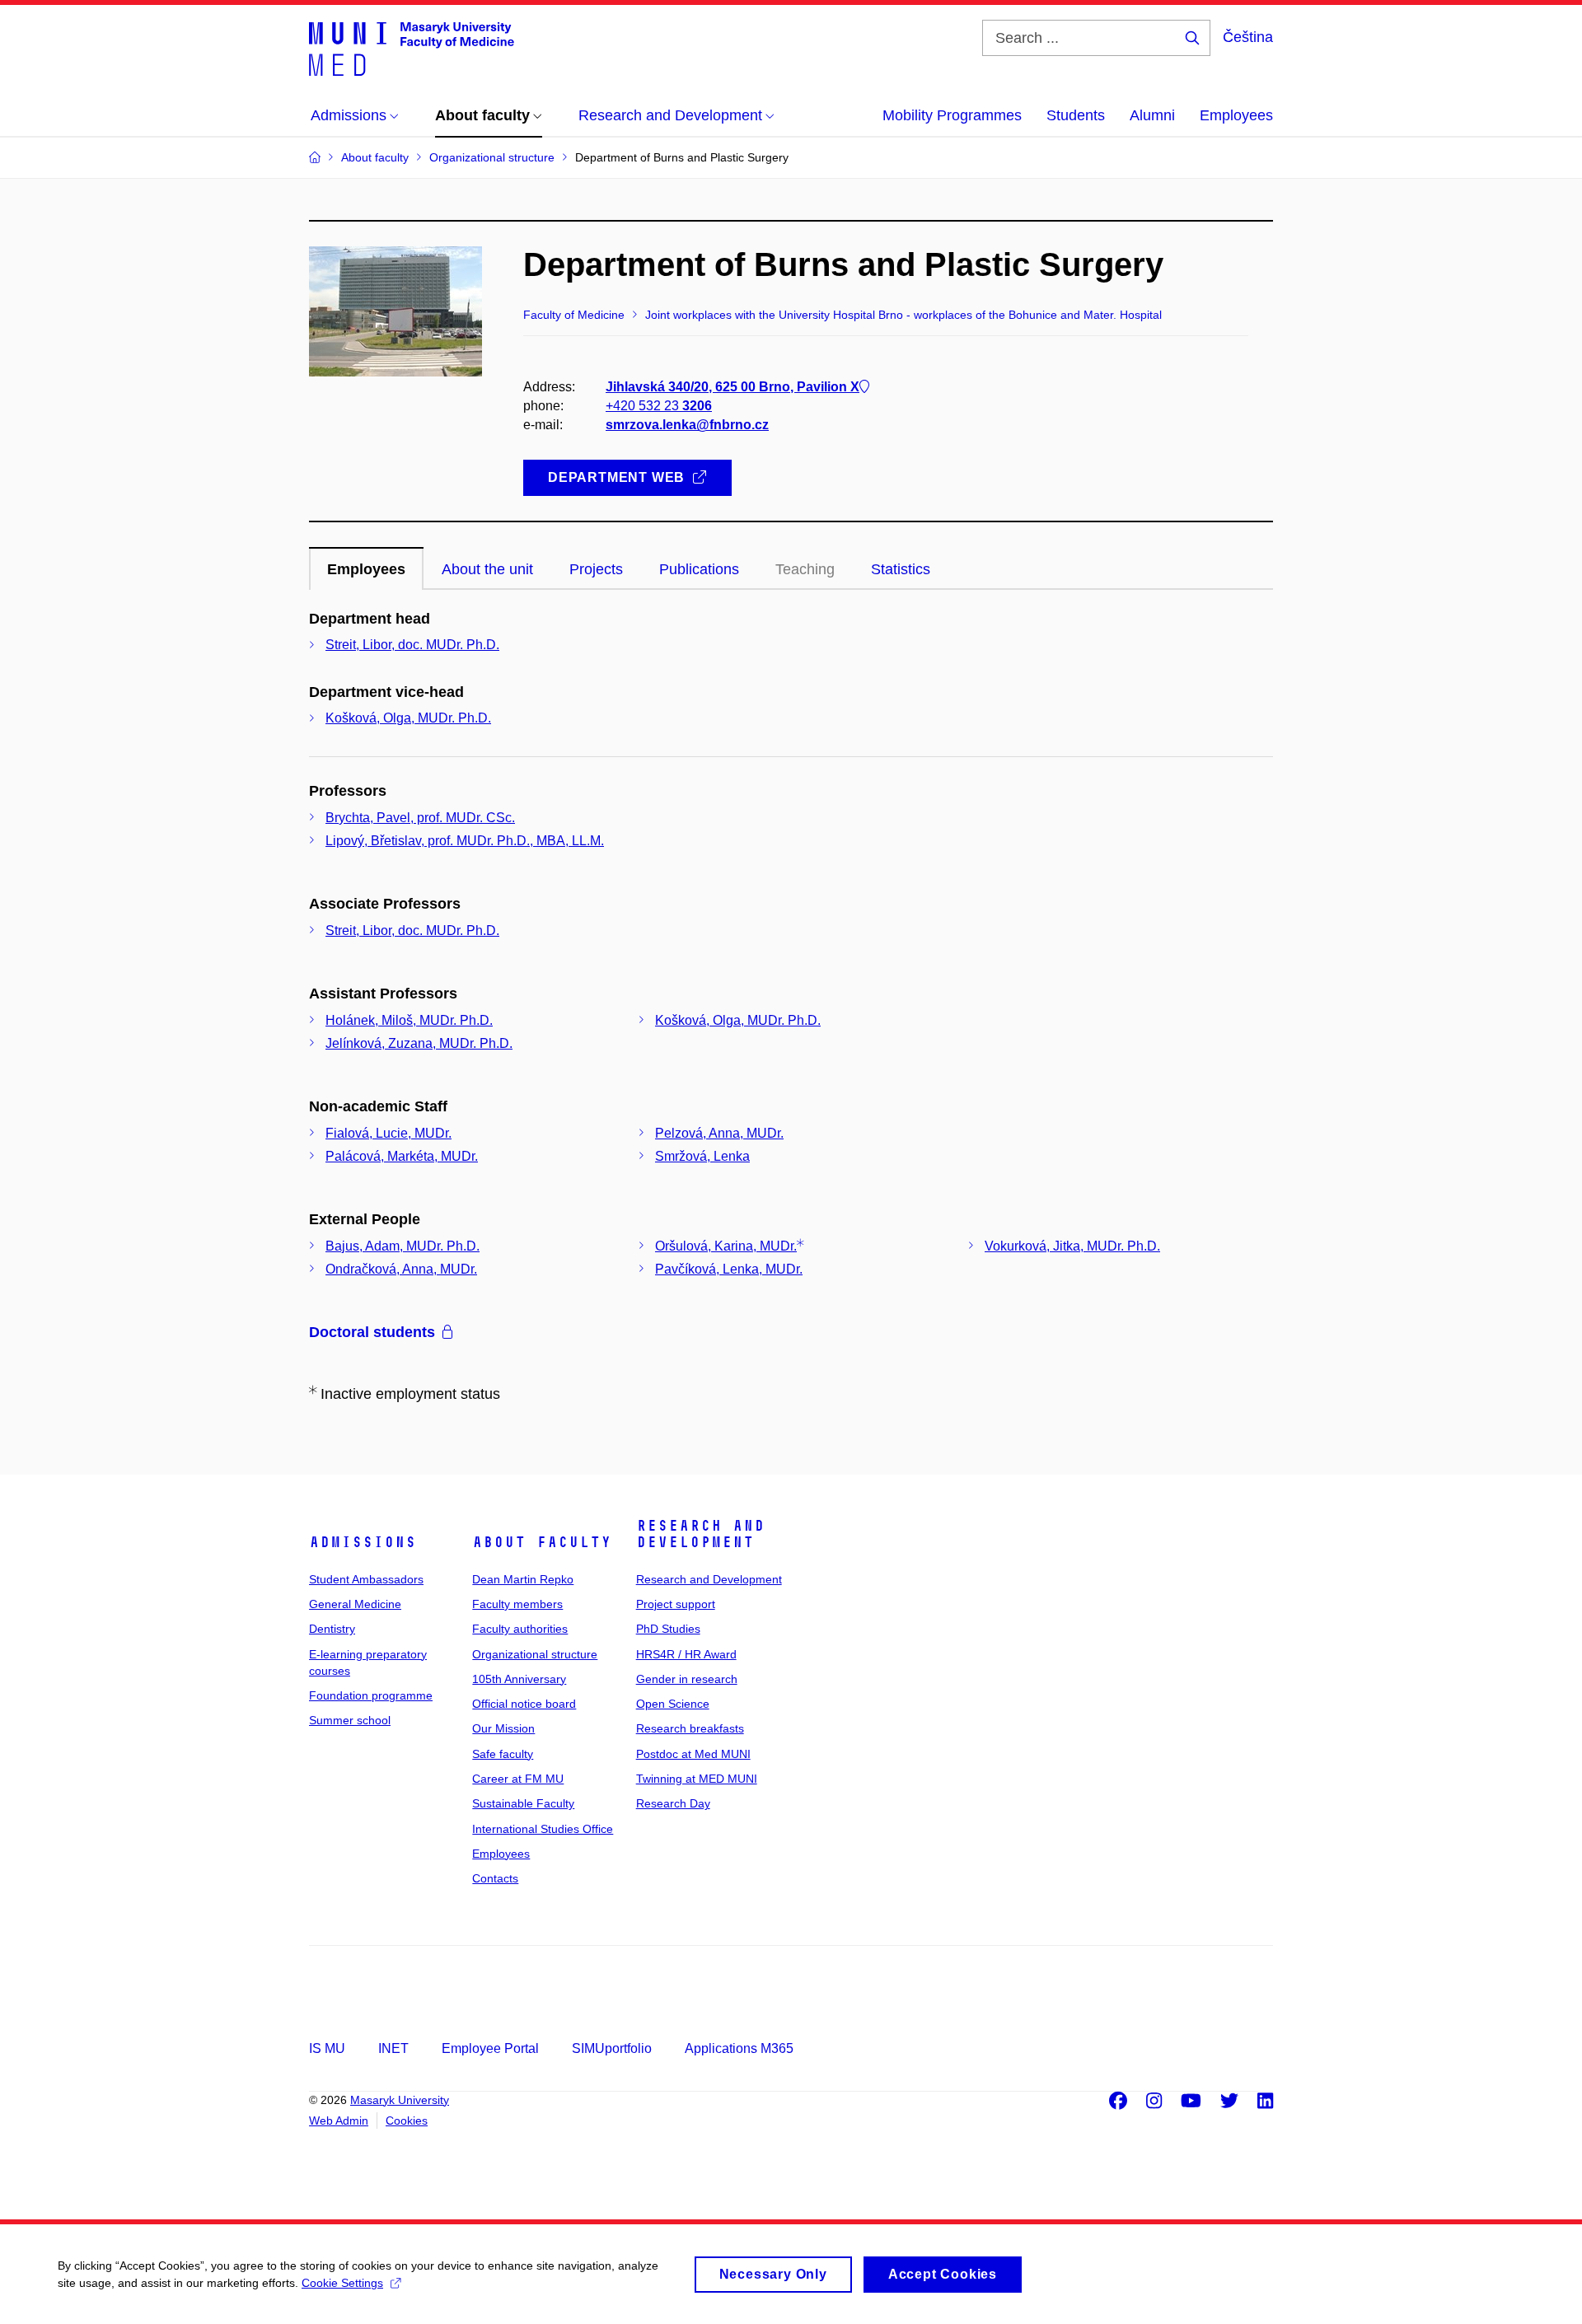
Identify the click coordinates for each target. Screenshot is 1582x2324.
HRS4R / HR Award (686, 1654)
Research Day (673, 1803)
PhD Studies (668, 1629)
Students (1076, 115)
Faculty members (517, 1604)
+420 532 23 (659, 406)
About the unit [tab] (487, 569)
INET (393, 2048)
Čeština (1248, 37)
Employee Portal (490, 2048)
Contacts (495, 1878)
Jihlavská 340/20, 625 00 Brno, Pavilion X (732, 387)
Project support (676, 1604)
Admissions (363, 1542)
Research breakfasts (690, 1728)
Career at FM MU (518, 1779)
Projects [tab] (596, 569)
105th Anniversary (519, 1679)
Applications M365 (739, 2048)
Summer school (350, 1720)
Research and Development (700, 1534)
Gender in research (687, 1679)
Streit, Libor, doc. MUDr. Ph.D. (412, 645)
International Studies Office (543, 1829)
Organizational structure (535, 1654)
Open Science (673, 1704)
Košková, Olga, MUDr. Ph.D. (408, 718)
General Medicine (355, 1604)
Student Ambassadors (366, 1579)
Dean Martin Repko (523, 1579)
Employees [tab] (366, 569)
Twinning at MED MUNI (697, 1779)
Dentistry (332, 1629)
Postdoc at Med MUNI (693, 1754)
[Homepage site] (412, 48)
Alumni (1152, 115)
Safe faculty (503, 1754)
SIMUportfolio (612, 2048)
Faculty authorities (520, 1629)
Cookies (407, 2121)
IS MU (327, 2048)
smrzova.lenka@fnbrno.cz (687, 425)
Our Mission (503, 1728)
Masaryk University (400, 2100)
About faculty (542, 1542)
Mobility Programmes (952, 115)
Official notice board (524, 1704)
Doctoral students (372, 1332)
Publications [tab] (699, 569)
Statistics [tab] (901, 569)
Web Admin (339, 2121)
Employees (1236, 115)
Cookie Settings (342, 2283)
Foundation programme (371, 1695)
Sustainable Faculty (523, 1803)
